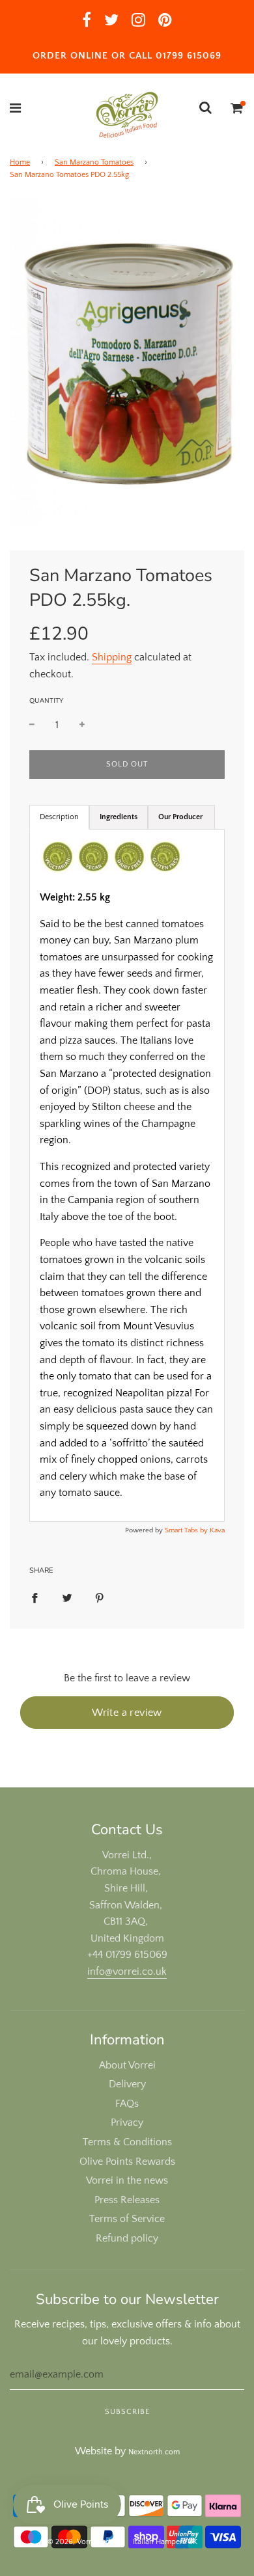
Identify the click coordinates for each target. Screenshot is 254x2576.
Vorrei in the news (127, 2180)
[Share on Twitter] (67, 1597)
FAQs (127, 2104)
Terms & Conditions (127, 2142)
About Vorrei (127, 2065)
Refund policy (127, 2238)
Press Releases (127, 2200)
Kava (217, 1530)
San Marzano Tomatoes (94, 162)
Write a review (127, 1713)
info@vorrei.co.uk (127, 1972)
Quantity (46, 701)
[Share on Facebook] (35, 1597)
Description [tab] (59, 817)
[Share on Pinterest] (100, 1597)
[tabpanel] (127, 1175)
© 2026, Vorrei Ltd (79, 2542)
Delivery (127, 2084)
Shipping (112, 657)
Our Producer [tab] (181, 817)
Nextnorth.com (154, 2452)
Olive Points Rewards (127, 2162)
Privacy (127, 2122)
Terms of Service (127, 2219)
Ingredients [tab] (119, 817)
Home (20, 162)
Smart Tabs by (187, 1530)
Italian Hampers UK (165, 2542)
